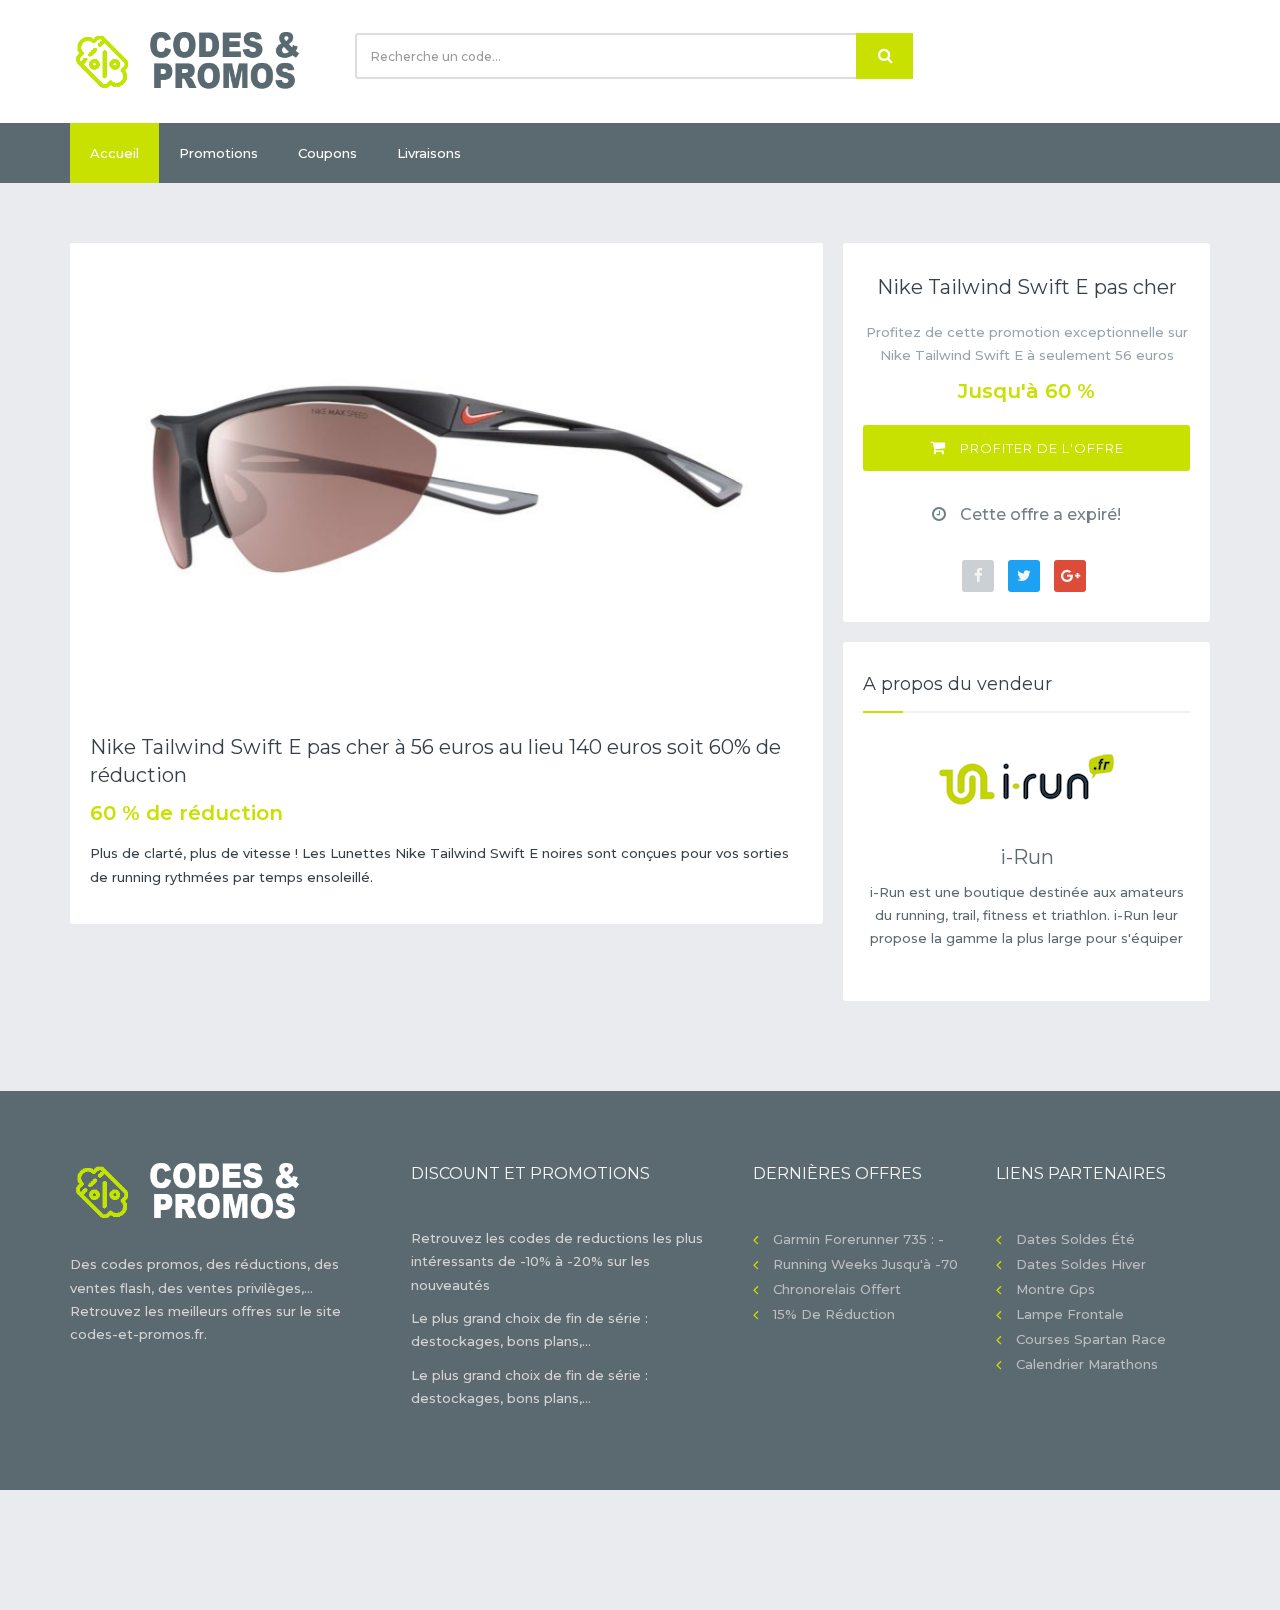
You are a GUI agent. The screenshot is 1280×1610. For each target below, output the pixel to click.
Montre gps (1055, 1289)
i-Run (1027, 857)
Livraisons (429, 153)
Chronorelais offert (837, 1289)
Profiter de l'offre (1040, 448)
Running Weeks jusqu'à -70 (865, 1264)
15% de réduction (834, 1314)
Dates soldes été (1075, 1239)
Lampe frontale (1070, 1314)
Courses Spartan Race (1091, 1339)
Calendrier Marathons (1087, 1364)
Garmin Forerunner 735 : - (858, 1239)
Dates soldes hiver (1081, 1264)
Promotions (218, 153)
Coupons (327, 153)
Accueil (114, 153)
